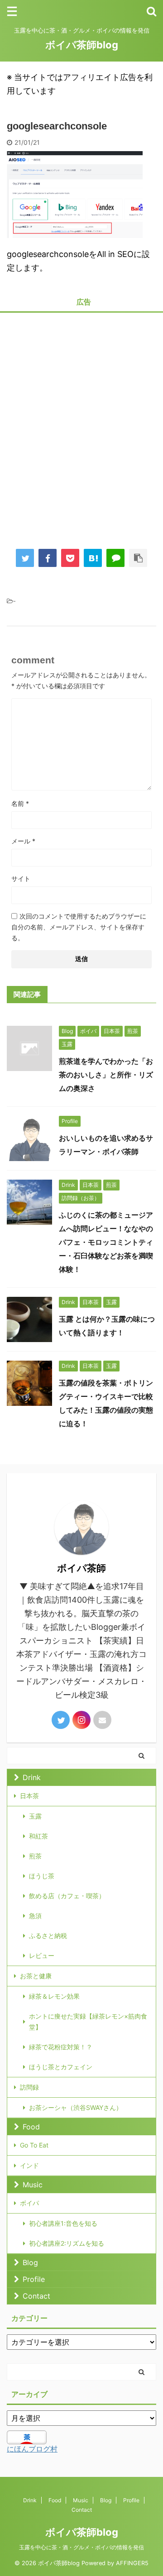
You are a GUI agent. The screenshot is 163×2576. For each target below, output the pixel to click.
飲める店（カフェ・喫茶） (67, 1896)
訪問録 (29, 2087)
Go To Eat (34, 2145)
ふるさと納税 (48, 1936)
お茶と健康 (36, 1976)
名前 (20, 803)
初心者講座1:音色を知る (63, 2223)
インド (29, 2165)
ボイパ (29, 2203)
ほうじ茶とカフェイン (61, 2067)
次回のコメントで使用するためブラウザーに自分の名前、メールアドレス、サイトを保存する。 (79, 927)
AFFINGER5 (132, 2563)
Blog (30, 2262)
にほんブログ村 (32, 2449)
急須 (35, 1916)
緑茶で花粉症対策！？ (61, 2047)
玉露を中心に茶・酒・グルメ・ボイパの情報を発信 (81, 2547)
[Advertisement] (81, 424)
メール (23, 841)
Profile (34, 2279)
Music (33, 2185)
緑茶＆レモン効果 (54, 1996)
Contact (36, 2296)
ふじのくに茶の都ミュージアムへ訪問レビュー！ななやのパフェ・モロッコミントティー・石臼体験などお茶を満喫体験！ (106, 1242)
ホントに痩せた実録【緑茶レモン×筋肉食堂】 (88, 2021)
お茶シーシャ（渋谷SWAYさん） (76, 2107)
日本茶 (29, 1796)
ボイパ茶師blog (82, 45)
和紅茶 (38, 1836)
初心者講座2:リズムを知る (67, 2243)
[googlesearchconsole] (93, 558)
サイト (21, 879)
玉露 (35, 1816)
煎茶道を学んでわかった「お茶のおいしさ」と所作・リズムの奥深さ (106, 1075)
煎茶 (35, 1856)
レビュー (42, 1955)
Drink (32, 1777)
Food (31, 2127)
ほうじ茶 (42, 1876)
